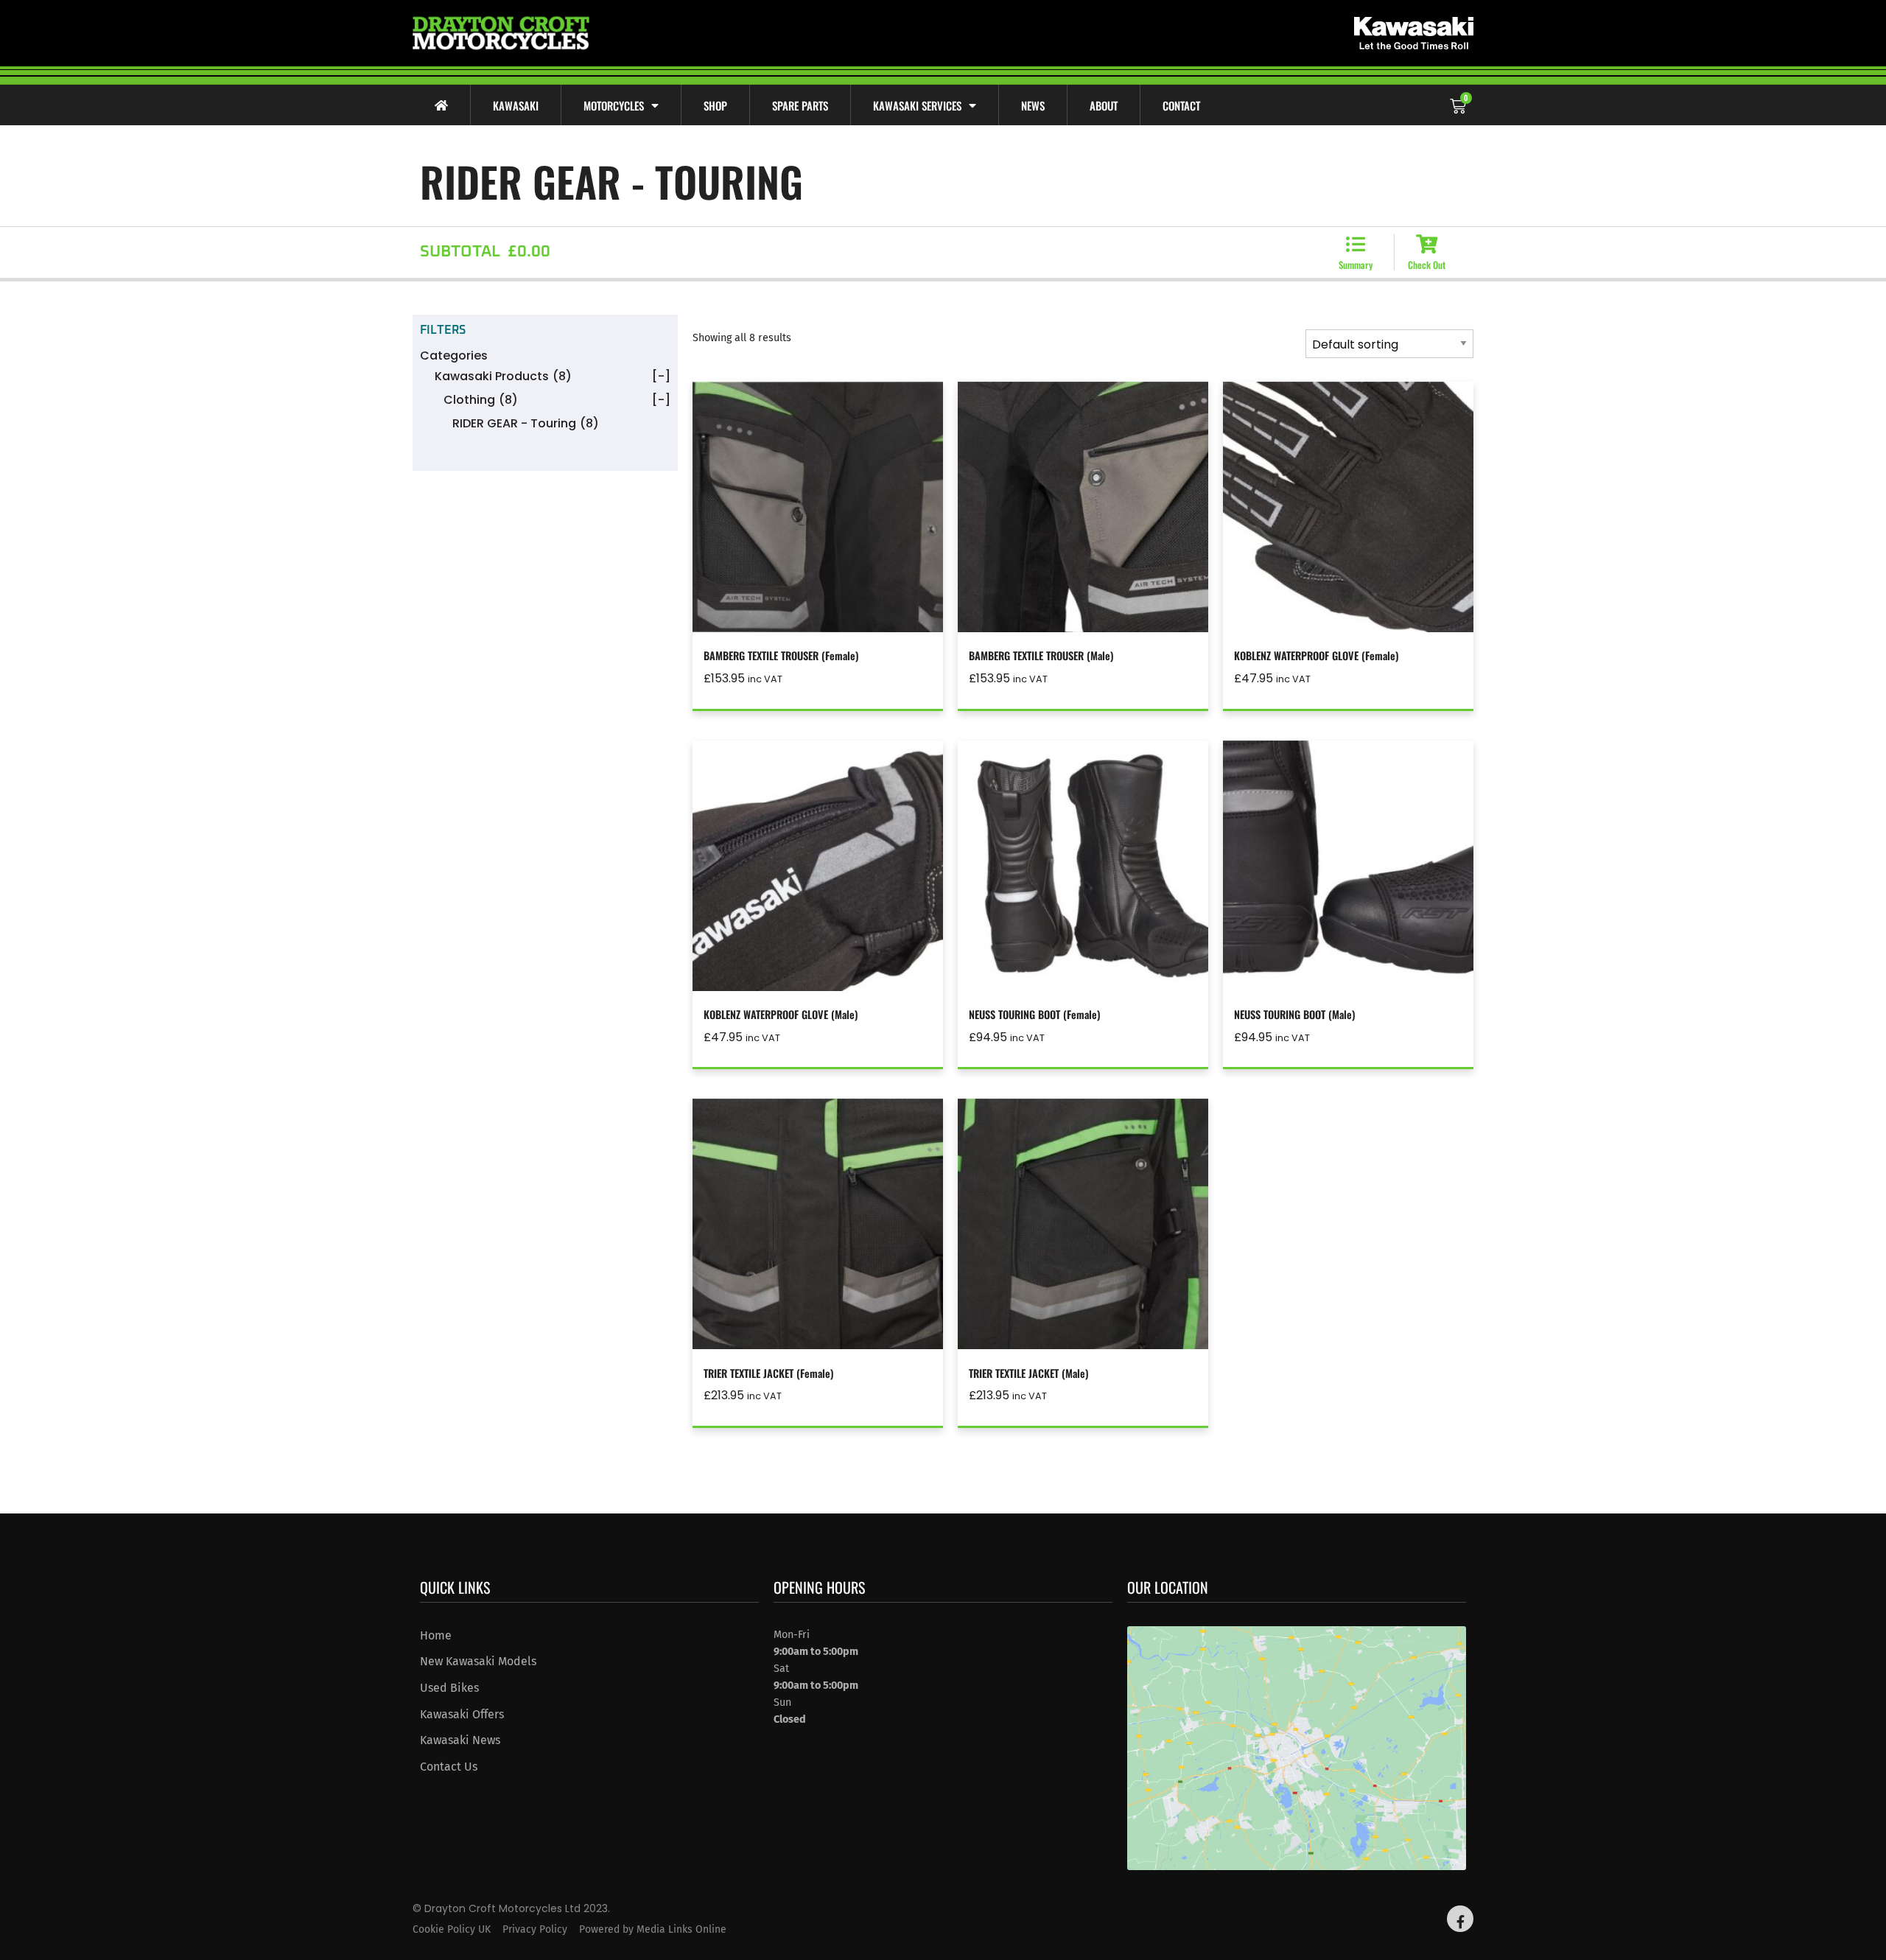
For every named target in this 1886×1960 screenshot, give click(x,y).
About (1104, 105)
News (1033, 105)
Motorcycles (614, 105)
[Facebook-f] (1460, 1919)
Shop (715, 105)
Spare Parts (800, 105)
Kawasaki (516, 105)
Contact (1181, 105)
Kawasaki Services (917, 105)
